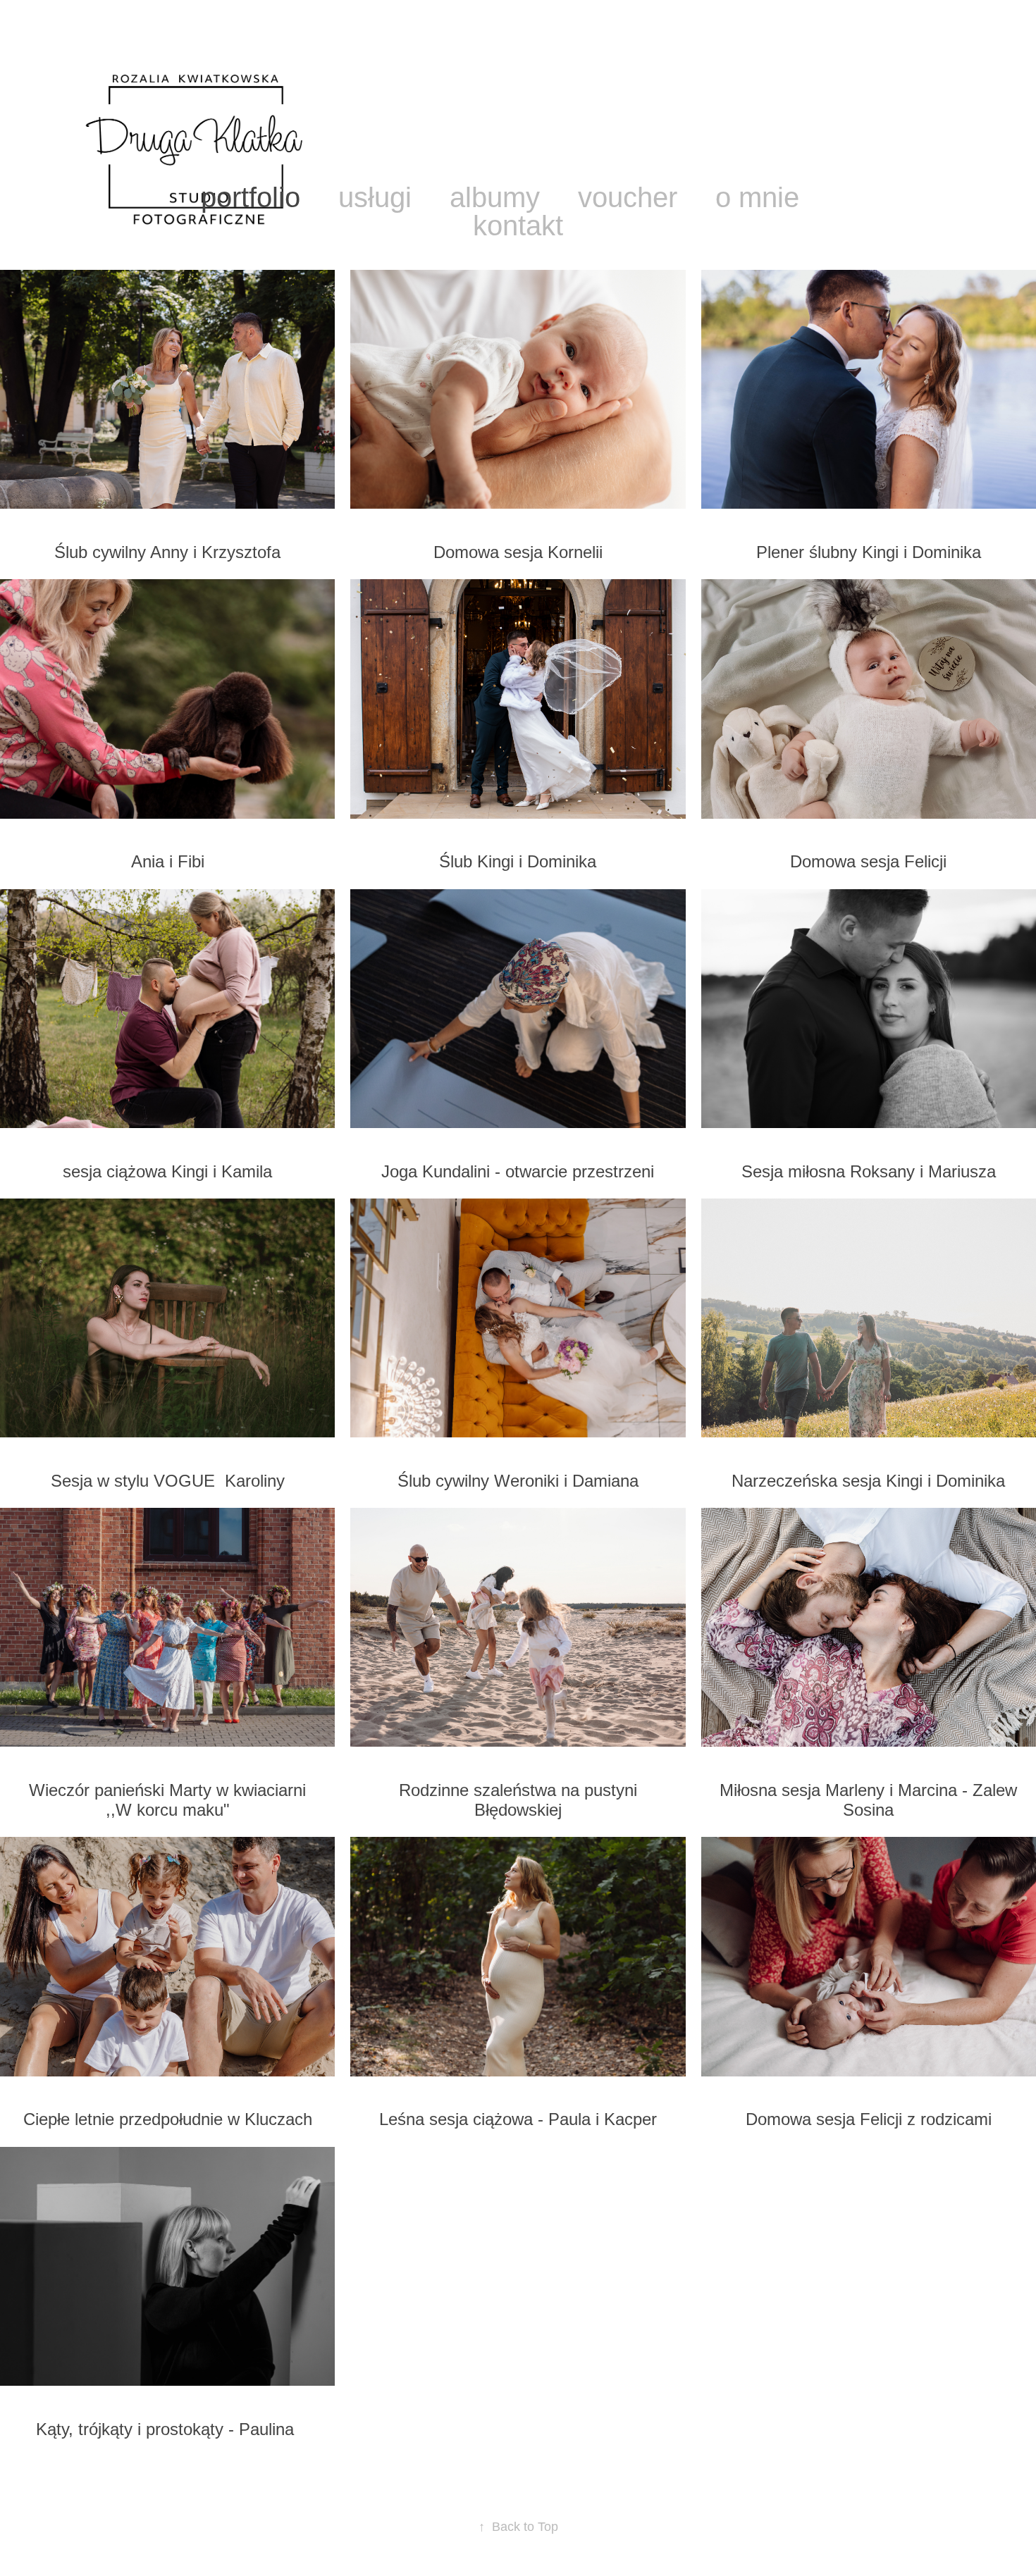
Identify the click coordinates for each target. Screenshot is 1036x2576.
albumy (495, 197)
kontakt (518, 225)
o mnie (757, 197)
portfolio (251, 197)
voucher (628, 197)
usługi (375, 197)
